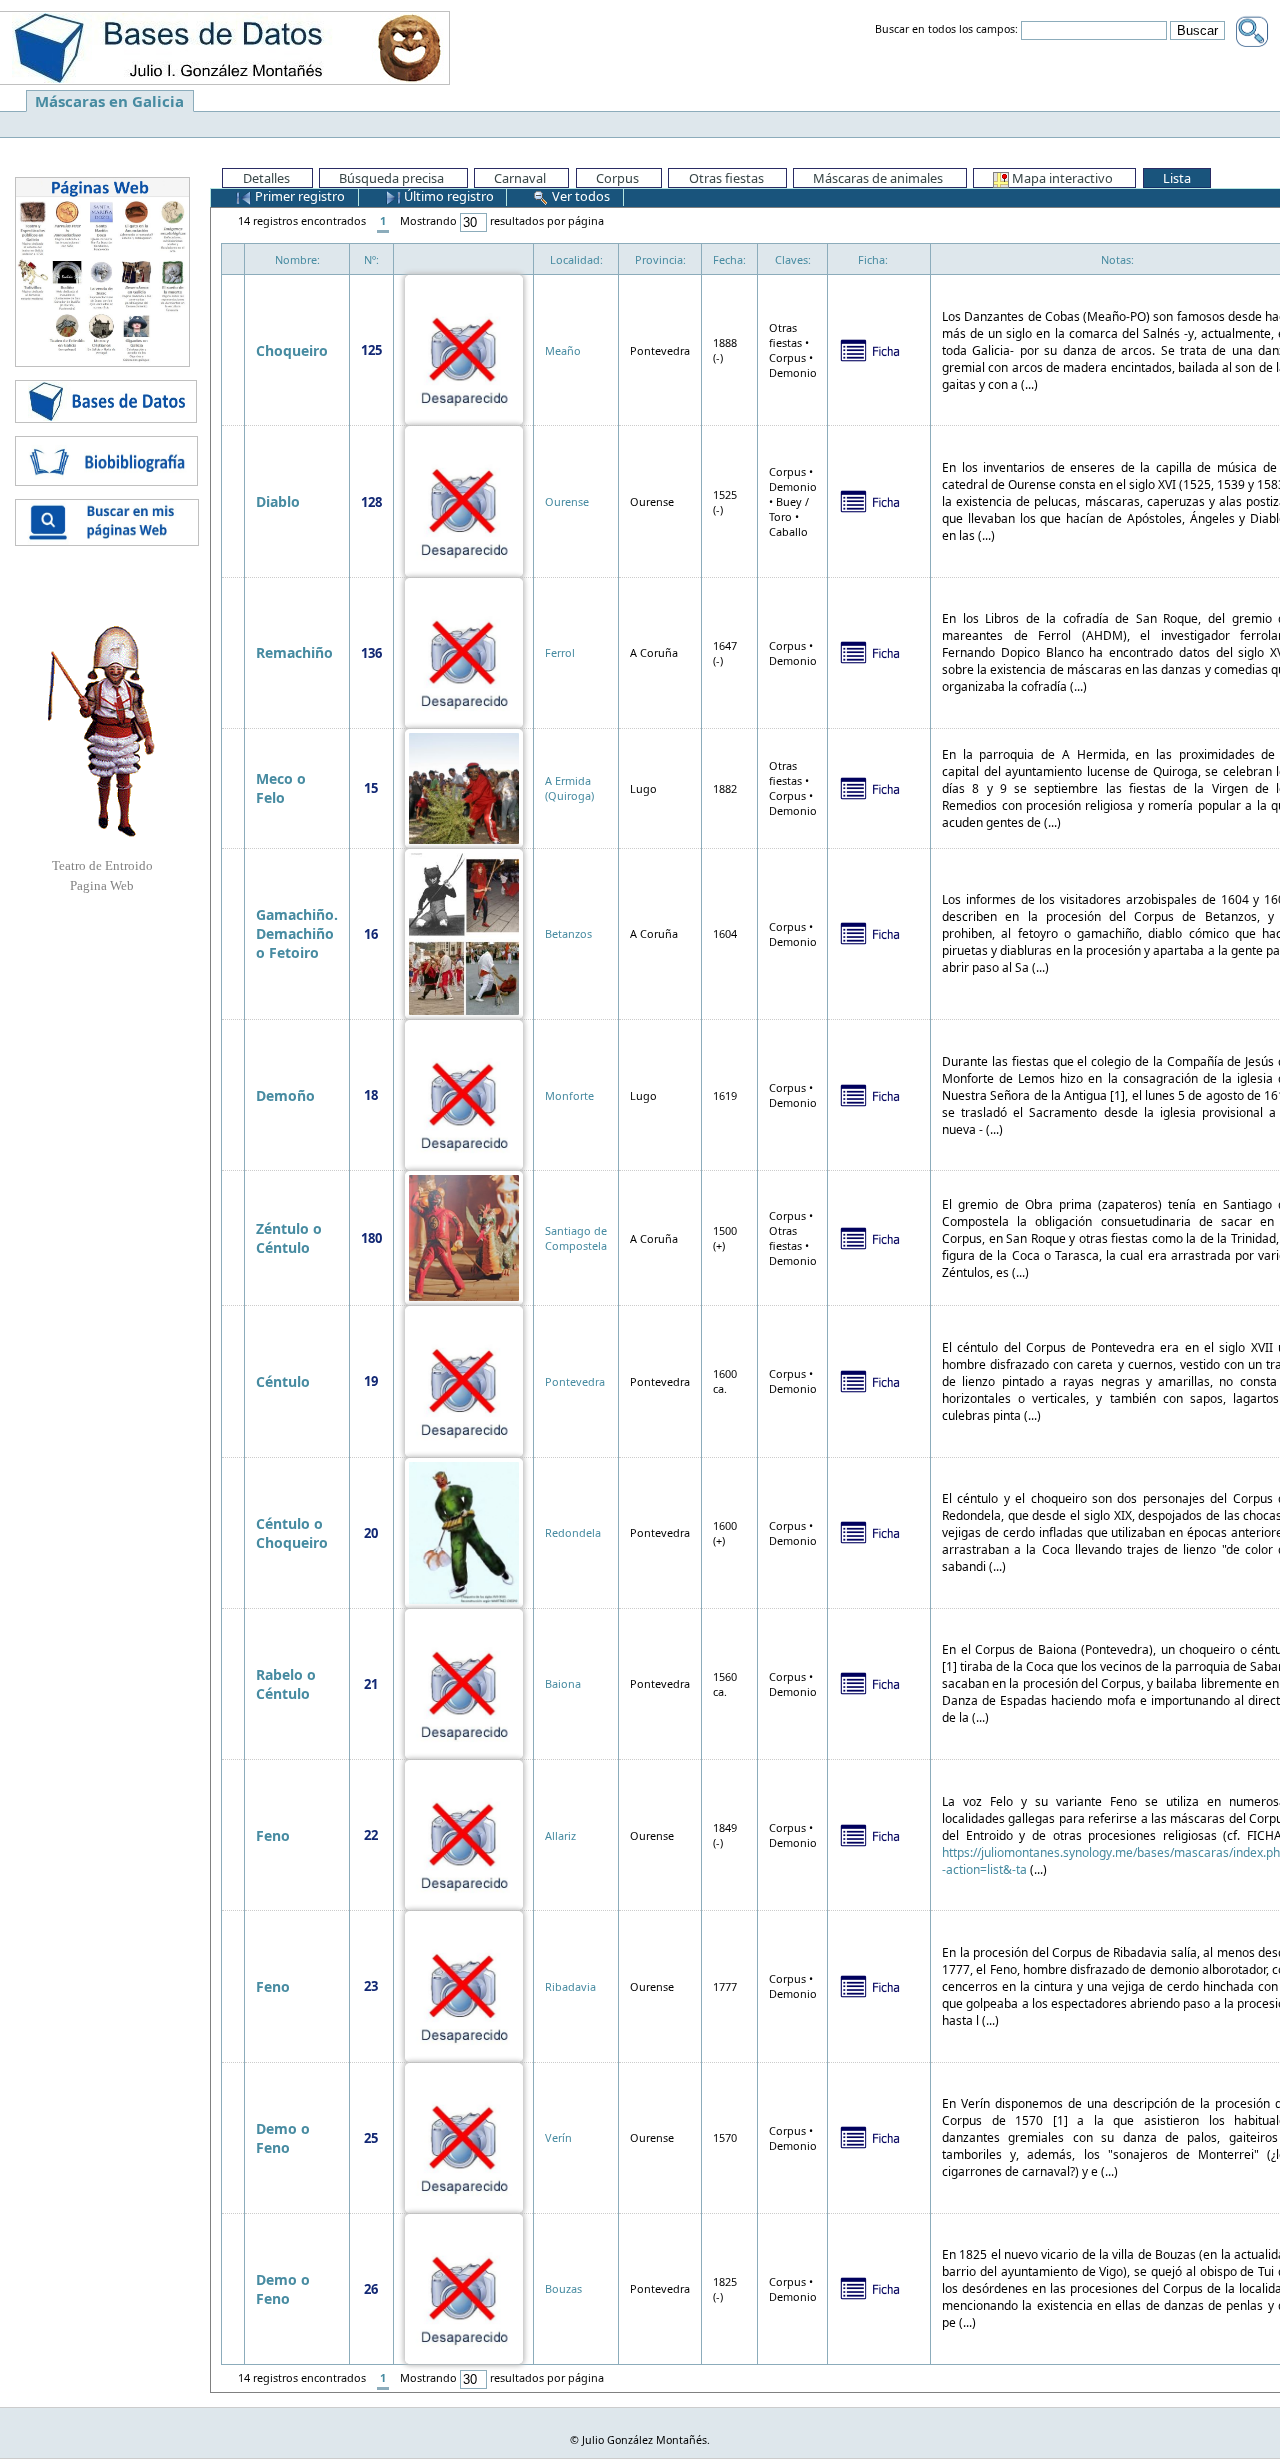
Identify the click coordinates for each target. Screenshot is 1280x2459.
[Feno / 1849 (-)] (464, 1833)
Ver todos (579, 196)
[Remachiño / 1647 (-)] (464, 651)
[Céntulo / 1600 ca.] (464, 1379)
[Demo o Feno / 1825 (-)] (464, 2287)
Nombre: (297, 259)
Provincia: (660, 259)
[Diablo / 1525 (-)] (464, 499)
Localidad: (576, 259)
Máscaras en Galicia (109, 101)
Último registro (447, 196)
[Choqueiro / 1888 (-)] (464, 348)
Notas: (1117, 259)
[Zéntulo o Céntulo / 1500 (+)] (464, 1236)
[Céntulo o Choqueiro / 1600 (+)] (464, 1531)
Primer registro (298, 196)
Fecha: (729, 259)
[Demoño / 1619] (464, 1093)
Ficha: (873, 259)
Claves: (793, 259)
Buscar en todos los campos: (946, 30)
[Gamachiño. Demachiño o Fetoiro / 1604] (464, 932)
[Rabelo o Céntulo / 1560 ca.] (464, 1682)
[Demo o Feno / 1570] (464, 2136)
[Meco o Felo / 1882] (464, 786)
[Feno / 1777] (464, 1984)
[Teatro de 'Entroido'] (102, 731)
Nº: (371, 259)
